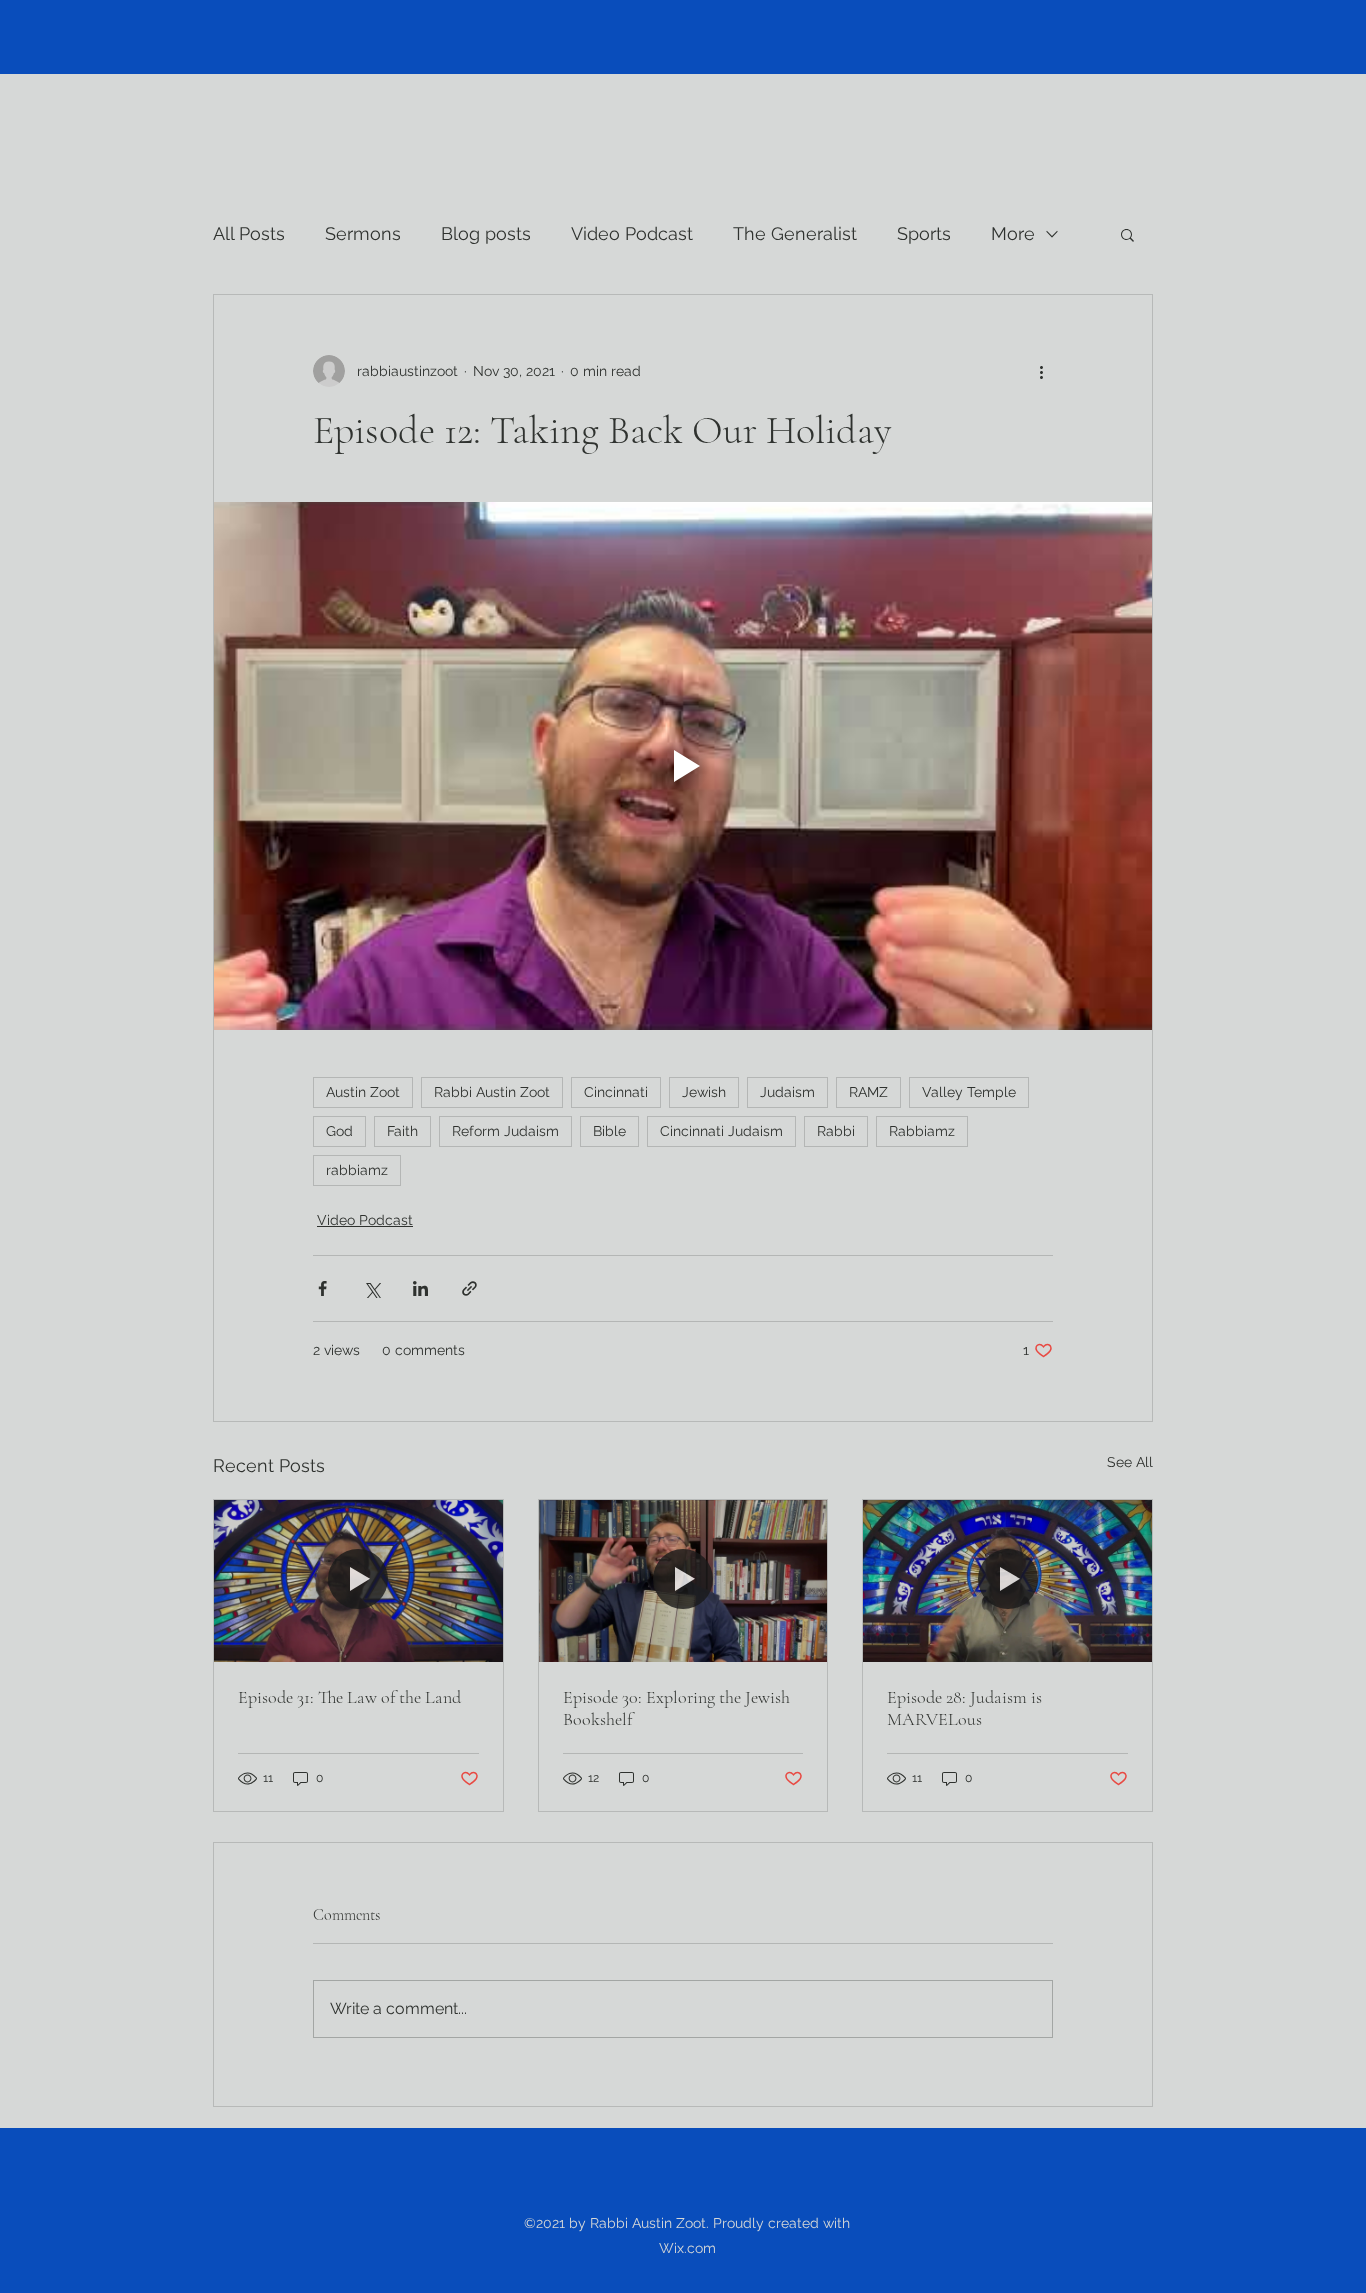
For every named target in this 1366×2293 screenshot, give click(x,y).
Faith (402, 1131)
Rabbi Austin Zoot (492, 1092)
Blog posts (486, 233)
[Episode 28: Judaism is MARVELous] (1007, 1581)
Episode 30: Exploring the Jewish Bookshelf (676, 1708)
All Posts (249, 233)
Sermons (363, 233)
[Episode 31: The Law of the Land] (358, 1581)
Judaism (787, 1092)
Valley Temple (969, 1092)
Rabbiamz (922, 1131)
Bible (609, 1131)
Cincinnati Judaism (721, 1131)
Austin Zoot (363, 1092)
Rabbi (836, 1131)
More (1013, 233)
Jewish (704, 1092)
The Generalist (795, 233)
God (339, 1131)
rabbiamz (357, 1170)
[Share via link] (469, 1288)
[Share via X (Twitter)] (371, 1288)
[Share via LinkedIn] (420, 1288)
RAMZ (868, 1092)
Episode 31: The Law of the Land (349, 1697)
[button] (1127, 234)
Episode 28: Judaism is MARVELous (964, 1708)
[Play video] (683, 766)
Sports (924, 233)
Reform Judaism (505, 1131)
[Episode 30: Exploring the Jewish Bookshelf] (683, 1581)
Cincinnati (616, 1092)
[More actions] (1041, 371)
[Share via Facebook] (322, 1288)
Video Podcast (632, 233)
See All (1130, 1462)
